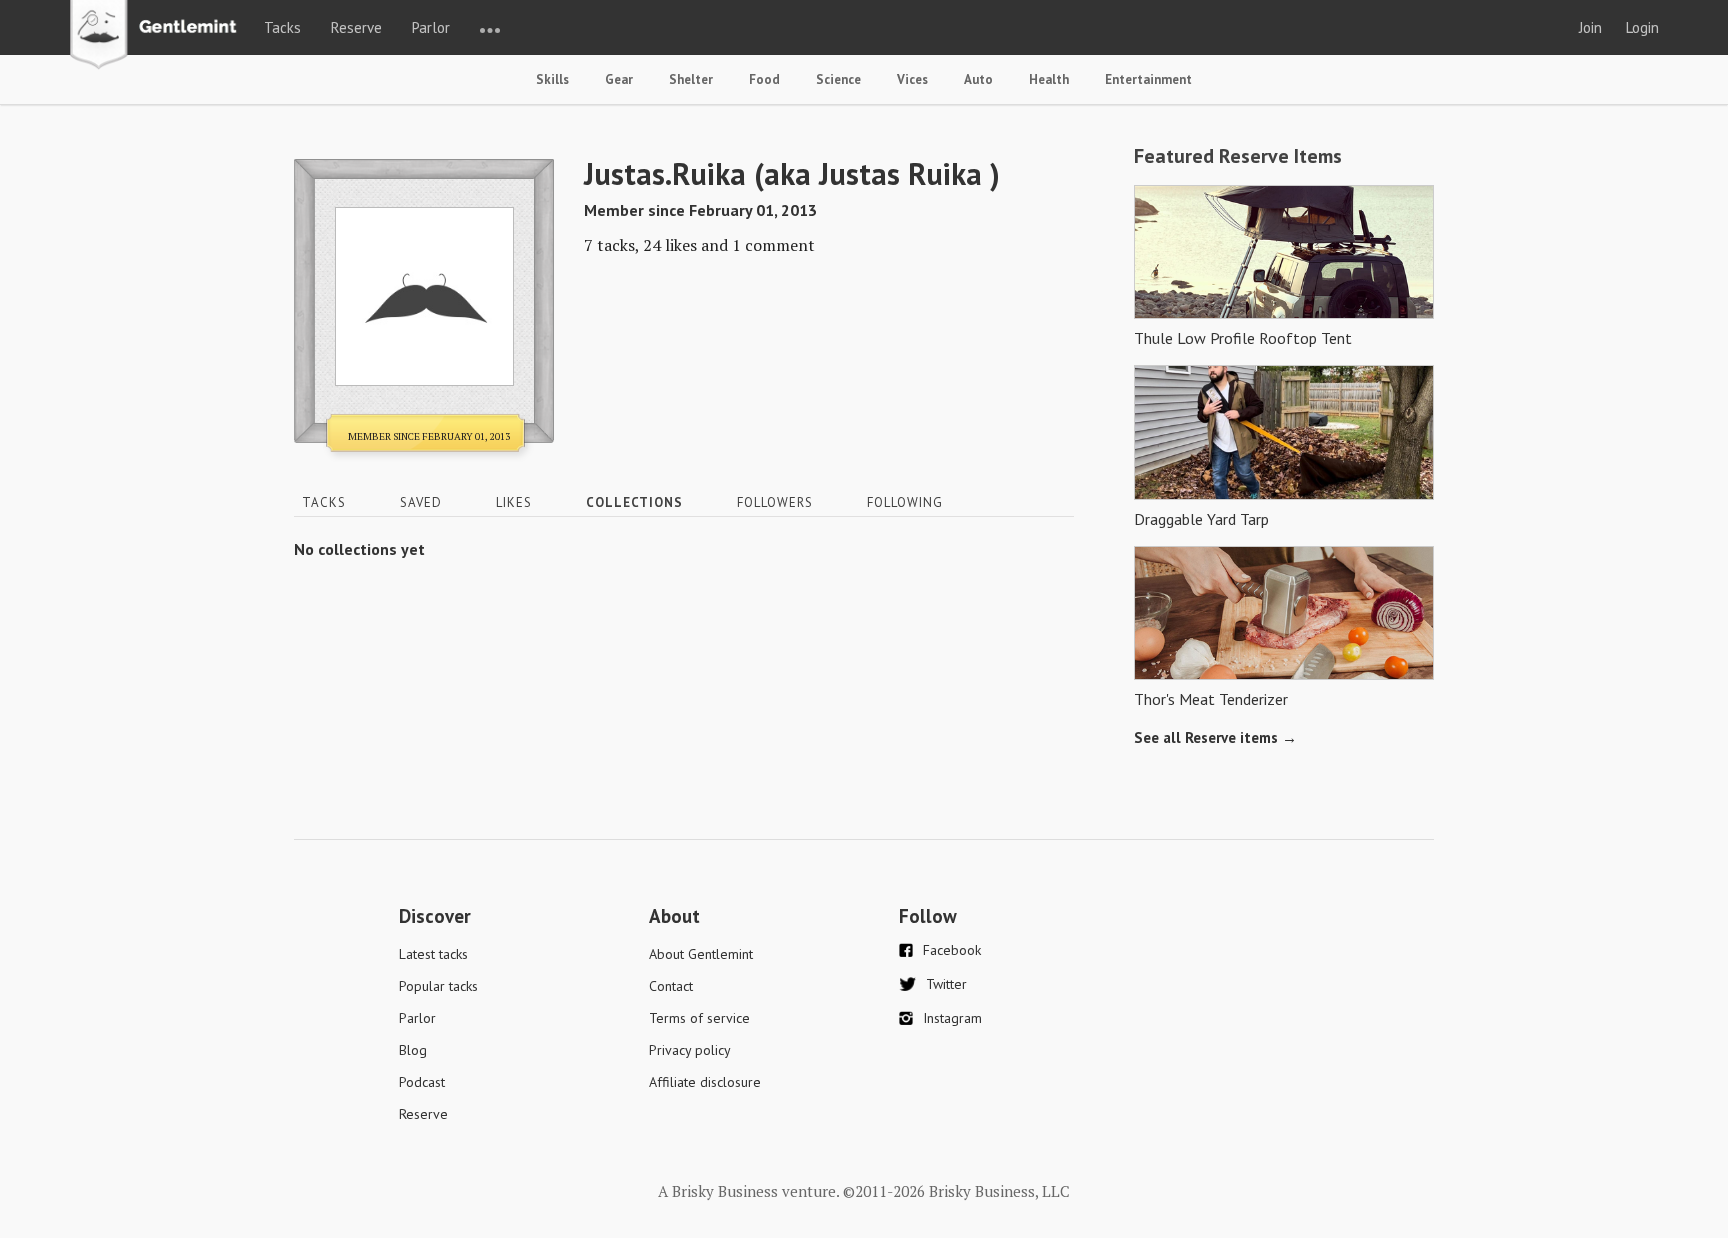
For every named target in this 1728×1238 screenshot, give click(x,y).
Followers (775, 502)
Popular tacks (438, 986)
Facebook (952, 950)
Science (838, 79)
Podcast (422, 1082)
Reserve (356, 27)
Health (1049, 79)
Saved (421, 502)
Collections (634, 502)
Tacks (282, 27)
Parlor (431, 27)
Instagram (952, 1018)
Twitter (946, 984)
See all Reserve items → (1215, 737)
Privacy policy (690, 1050)
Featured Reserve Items (1238, 156)
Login (1642, 27)
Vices (912, 79)
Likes (514, 502)
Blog (413, 1050)
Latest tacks (433, 954)
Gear (619, 79)
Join (1590, 27)
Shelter (691, 79)
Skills (552, 79)
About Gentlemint (701, 954)
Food (764, 79)
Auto (978, 79)
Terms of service (699, 1018)
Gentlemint (158, 36)
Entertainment (1148, 79)
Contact (671, 986)
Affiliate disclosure (705, 1082)
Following (905, 502)
